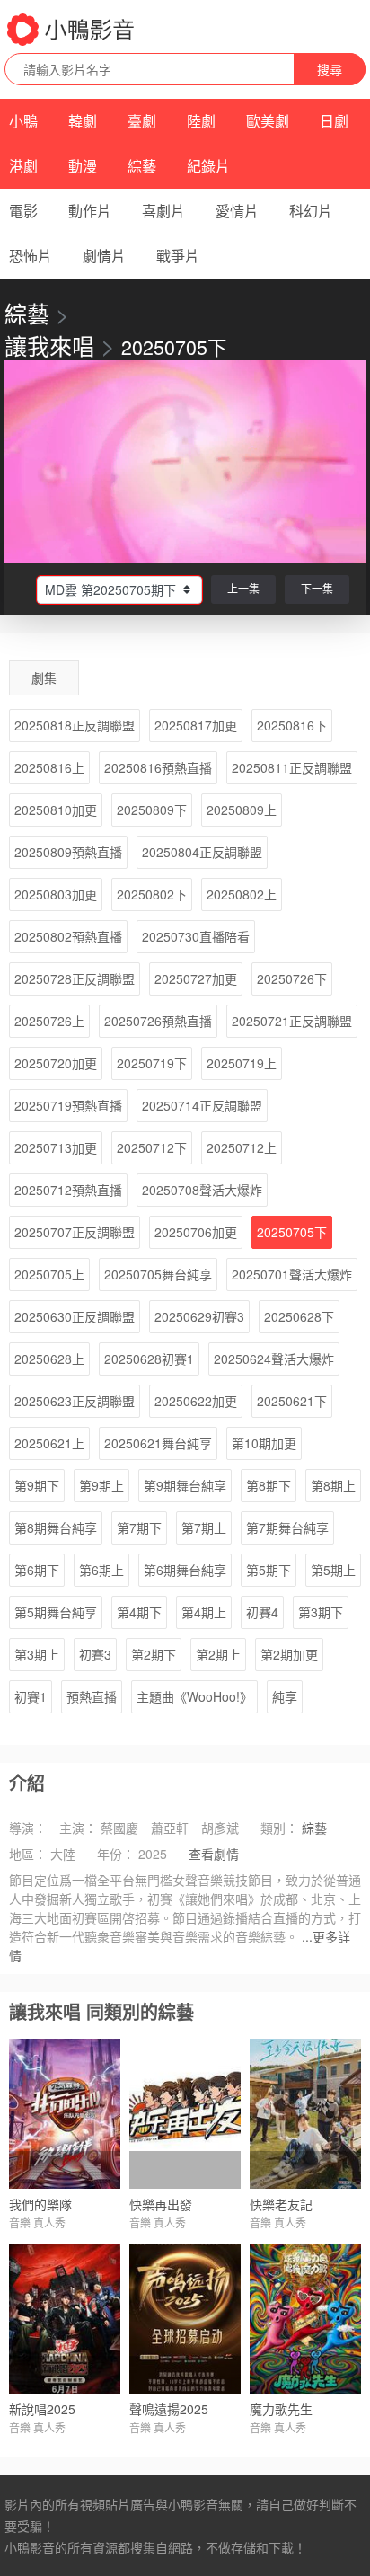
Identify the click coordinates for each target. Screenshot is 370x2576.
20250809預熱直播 (68, 852)
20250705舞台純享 (158, 1274)
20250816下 (292, 725)
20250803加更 (56, 894)
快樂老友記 (281, 2204)
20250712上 (242, 1147)
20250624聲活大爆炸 (274, 1359)
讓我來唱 (49, 345)
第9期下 (37, 1485)
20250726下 (292, 978)
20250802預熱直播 (68, 936)
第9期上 (101, 1485)
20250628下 (299, 1316)
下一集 (317, 588)
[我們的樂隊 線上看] (65, 2114)
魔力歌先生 (281, 2409)
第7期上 (204, 1527)
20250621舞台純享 (158, 1443)
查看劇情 (214, 1854)
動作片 (90, 211)
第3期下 (321, 1612)
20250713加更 (56, 1147)
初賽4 (262, 1612)
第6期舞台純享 (185, 1570)
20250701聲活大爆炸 (292, 1274)
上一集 (243, 588)
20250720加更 (56, 1063)
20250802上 (242, 894)
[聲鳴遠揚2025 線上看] (185, 2319)
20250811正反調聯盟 (292, 767)
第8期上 (333, 1485)
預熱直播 (92, 1696)
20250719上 (242, 1063)
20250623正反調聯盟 (75, 1401)
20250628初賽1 (149, 1359)
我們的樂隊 (40, 2204)
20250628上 (49, 1359)
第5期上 (333, 1570)
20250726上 (49, 1021)
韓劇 (83, 121)
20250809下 (152, 810)
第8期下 (269, 1485)
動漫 (83, 166)
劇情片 (104, 256)
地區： (28, 1854)
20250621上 (49, 1443)
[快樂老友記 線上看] (305, 2114)
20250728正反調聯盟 (75, 978)
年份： (116, 1854)
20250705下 (292, 1232)
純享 (285, 1696)
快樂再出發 (161, 2204)
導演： (28, 1828)
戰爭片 (178, 256)
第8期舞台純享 (56, 1527)
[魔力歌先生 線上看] (305, 2319)
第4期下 (139, 1612)
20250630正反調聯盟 (75, 1316)
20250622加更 (196, 1401)
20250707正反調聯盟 (75, 1232)
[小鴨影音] (72, 30)
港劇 (23, 166)
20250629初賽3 (199, 1316)
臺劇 (142, 121)
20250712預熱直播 (68, 1190)
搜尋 (330, 69)
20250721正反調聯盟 (292, 1021)
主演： (78, 1828)
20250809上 (242, 810)
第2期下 (154, 1654)
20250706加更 (196, 1232)
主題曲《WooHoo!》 (194, 1696)
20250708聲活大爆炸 (202, 1190)
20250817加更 (196, 725)
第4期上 (204, 1612)
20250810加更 (56, 810)
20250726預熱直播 (158, 1021)
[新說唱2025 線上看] (65, 2319)
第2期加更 (289, 1654)
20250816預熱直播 (158, 767)
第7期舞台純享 (287, 1527)
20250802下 (152, 894)
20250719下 (152, 1063)
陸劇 (201, 121)
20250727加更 (196, 978)
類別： (279, 1828)
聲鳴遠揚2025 (169, 2409)
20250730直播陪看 (196, 936)
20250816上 (49, 767)
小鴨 (23, 121)
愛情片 (237, 211)
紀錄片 (208, 166)
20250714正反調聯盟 (202, 1105)
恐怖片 (31, 256)
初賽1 (31, 1696)
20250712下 (152, 1147)
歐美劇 (268, 121)
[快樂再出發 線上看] (185, 2114)
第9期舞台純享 (185, 1485)
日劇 (334, 121)
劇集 (44, 677)
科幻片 (311, 211)
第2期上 (218, 1654)
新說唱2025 (42, 2409)
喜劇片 (163, 211)
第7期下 (139, 1527)
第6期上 (101, 1570)
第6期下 (37, 1570)
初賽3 (95, 1654)
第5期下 (269, 1570)
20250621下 (292, 1401)
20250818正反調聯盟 (75, 725)
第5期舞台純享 (56, 1612)
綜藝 (142, 166)
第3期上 (37, 1654)
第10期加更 (264, 1443)
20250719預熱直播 (68, 1105)
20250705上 (49, 1274)
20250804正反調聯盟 (202, 852)
